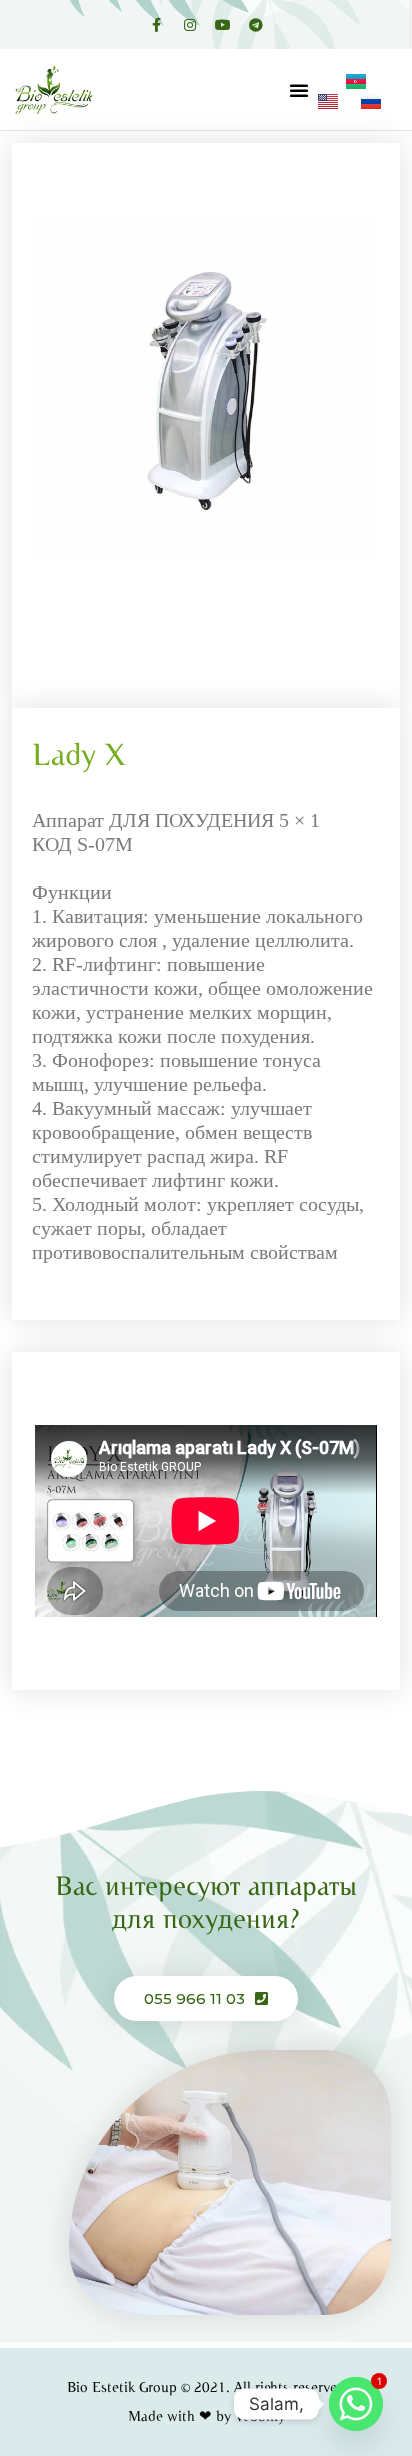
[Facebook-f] (157, 25)
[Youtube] (223, 25)
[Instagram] (190, 25)
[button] (299, 90)
